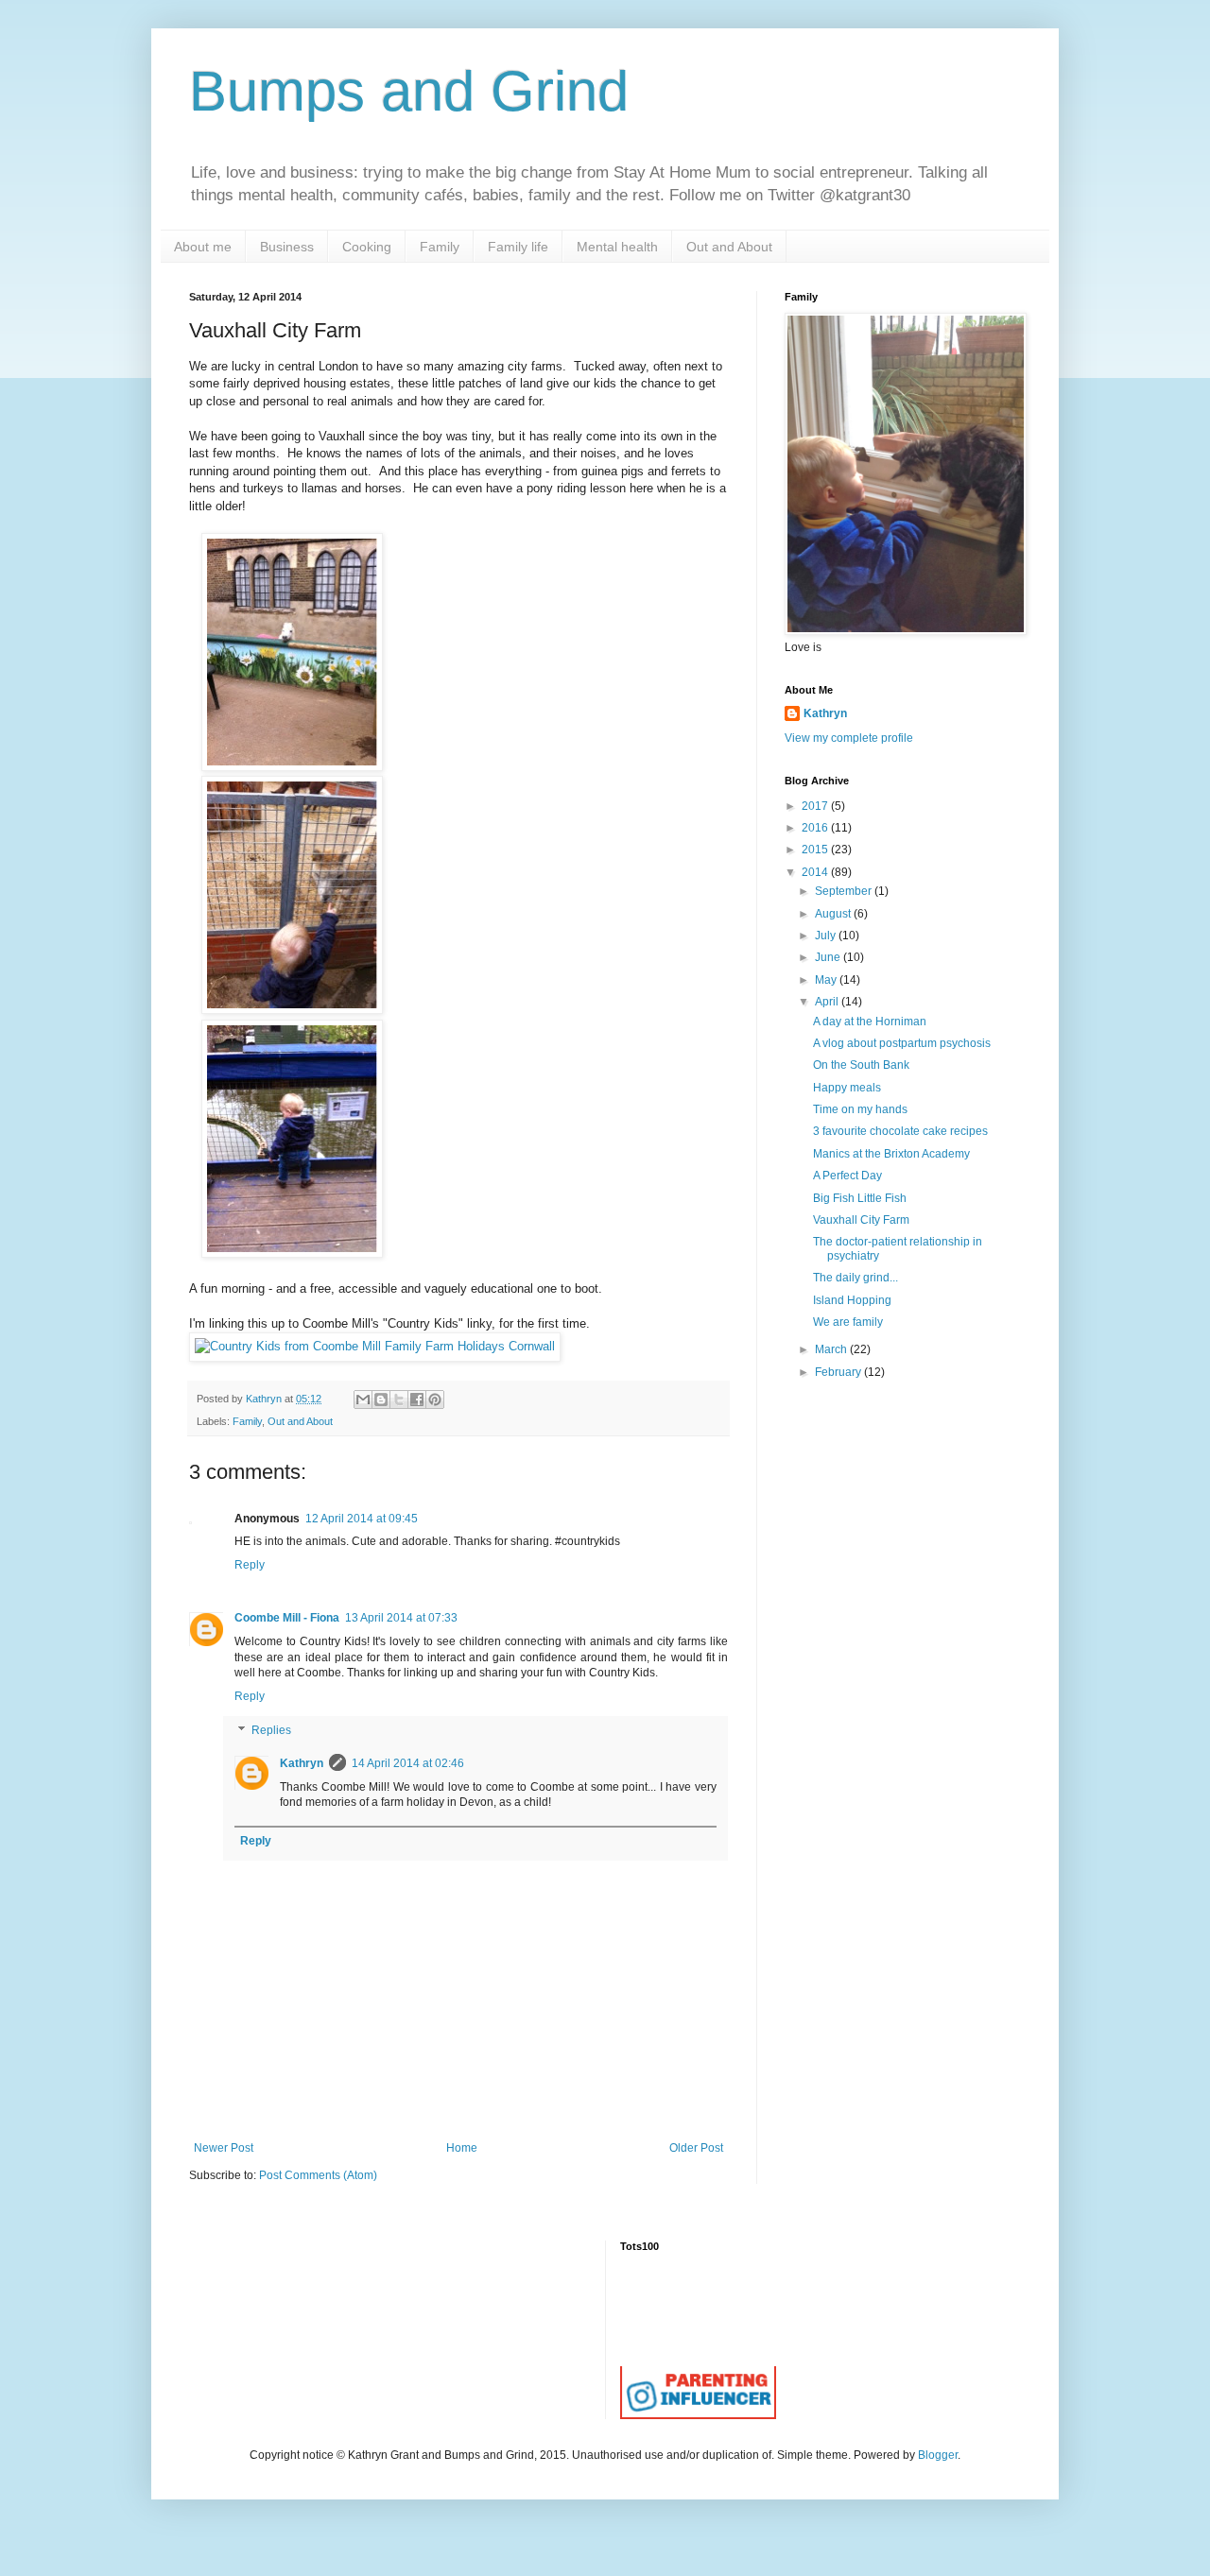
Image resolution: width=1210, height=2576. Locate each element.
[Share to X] (399, 1400)
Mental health (617, 247)
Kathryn (302, 1763)
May (827, 980)
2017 (816, 806)
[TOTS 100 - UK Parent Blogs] (698, 2362)
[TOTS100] (698, 2415)
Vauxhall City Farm (861, 1220)
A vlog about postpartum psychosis (902, 1043)
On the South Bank (861, 1065)
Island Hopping (852, 1300)
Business (287, 247)
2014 (816, 872)
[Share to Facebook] (417, 1400)
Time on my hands (860, 1109)
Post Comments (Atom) (318, 2175)
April (828, 1002)
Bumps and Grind (409, 91)
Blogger (938, 2455)
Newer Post (224, 2148)
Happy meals (847, 1088)
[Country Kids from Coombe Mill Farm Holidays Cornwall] (375, 1346)
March (832, 1349)
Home (462, 2148)
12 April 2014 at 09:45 (362, 1519)
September (845, 891)
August (834, 914)
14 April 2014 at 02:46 (408, 1763)
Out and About (729, 247)
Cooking (367, 247)
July (827, 936)
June (829, 957)
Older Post (696, 2148)
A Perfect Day (847, 1176)
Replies (271, 1730)
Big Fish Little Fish (860, 1198)
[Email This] (363, 1400)
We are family (848, 1322)
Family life (518, 247)
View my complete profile (849, 738)
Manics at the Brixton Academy (891, 1154)
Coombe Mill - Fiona (287, 1618)
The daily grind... (856, 1278)
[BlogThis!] (381, 1400)
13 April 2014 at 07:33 (401, 1618)
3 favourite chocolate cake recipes (900, 1131)
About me (203, 247)
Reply (250, 1565)
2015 (816, 850)
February (839, 1372)
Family (440, 247)
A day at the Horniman (870, 1022)
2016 (816, 828)
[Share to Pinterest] (435, 1400)
